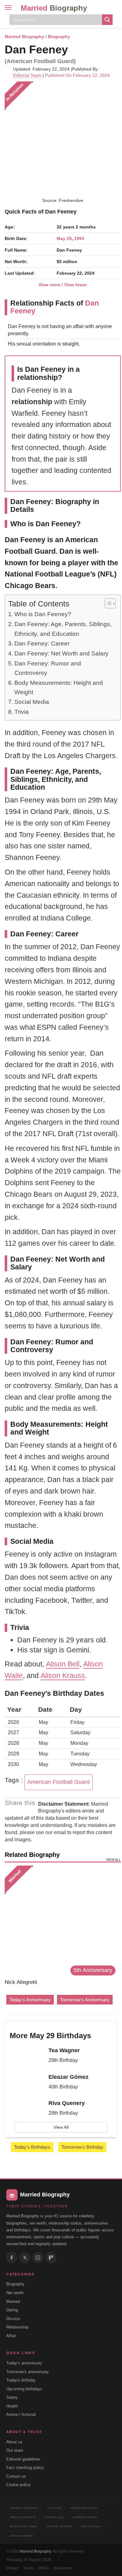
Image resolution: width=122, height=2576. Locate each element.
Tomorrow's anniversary (28, 2372)
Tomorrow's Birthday (82, 2147)
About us (14, 2442)
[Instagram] (38, 2258)
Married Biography (24, 37)
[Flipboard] (51, 2258)
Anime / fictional (21, 2414)
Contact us (16, 2476)
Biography (59, 37)
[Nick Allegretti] (60, 1921)
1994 (79, 238)
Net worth (15, 2293)
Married (54, 8)
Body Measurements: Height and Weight (59, 687)
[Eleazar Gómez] (27, 2083)
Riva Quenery (67, 2103)
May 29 (64, 238)
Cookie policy (18, 2485)
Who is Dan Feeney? (43, 614)
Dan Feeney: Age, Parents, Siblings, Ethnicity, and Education (63, 629)
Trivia (22, 712)
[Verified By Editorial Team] (76, 49)
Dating (12, 2310)
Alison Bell (63, 1664)
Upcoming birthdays (24, 2389)
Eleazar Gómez (69, 2077)
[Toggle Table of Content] (107, 603)
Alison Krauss (63, 1676)
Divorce (13, 2319)
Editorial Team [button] (27, 75)
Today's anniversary (24, 2363)
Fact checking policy (25, 2468)
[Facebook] (12, 2258)
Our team (15, 2450)
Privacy (13, 2568)
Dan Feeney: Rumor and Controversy (48, 668)
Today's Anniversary (30, 2000)
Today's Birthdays (32, 2147)
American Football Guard (58, 1782)
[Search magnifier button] (107, 20)
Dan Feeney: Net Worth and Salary (61, 653)
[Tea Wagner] (27, 2057)
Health (12, 2406)
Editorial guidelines (23, 2459)
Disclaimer (63, 2568)
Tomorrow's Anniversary (85, 2000)
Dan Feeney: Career (42, 643)
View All (61, 2127)
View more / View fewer (63, 285)
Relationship (17, 2327)
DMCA (43, 2568)
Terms (28, 2568)
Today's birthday (21, 2380)
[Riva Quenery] (27, 2110)
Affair (11, 2336)
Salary (12, 2397)
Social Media (32, 702)
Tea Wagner (64, 2050)
